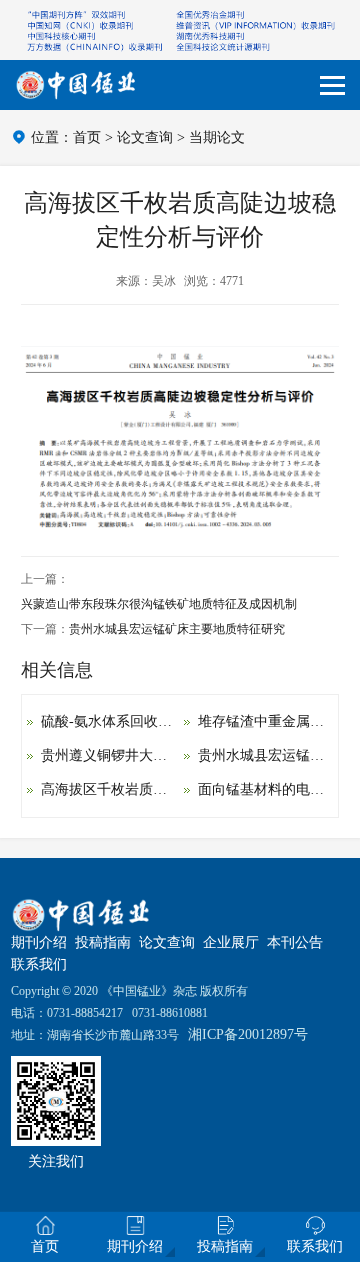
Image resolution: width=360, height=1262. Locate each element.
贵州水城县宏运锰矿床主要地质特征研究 (177, 629)
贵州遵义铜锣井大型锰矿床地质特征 (153, 755)
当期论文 (217, 137)
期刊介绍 (39, 942)
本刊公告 (295, 942)
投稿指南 (103, 942)
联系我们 (39, 964)
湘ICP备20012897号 (248, 1034)
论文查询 (145, 137)
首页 (87, 137)
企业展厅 (231, 942)
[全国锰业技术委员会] (76, 85)
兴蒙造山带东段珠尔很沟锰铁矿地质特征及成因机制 (159, 604)
